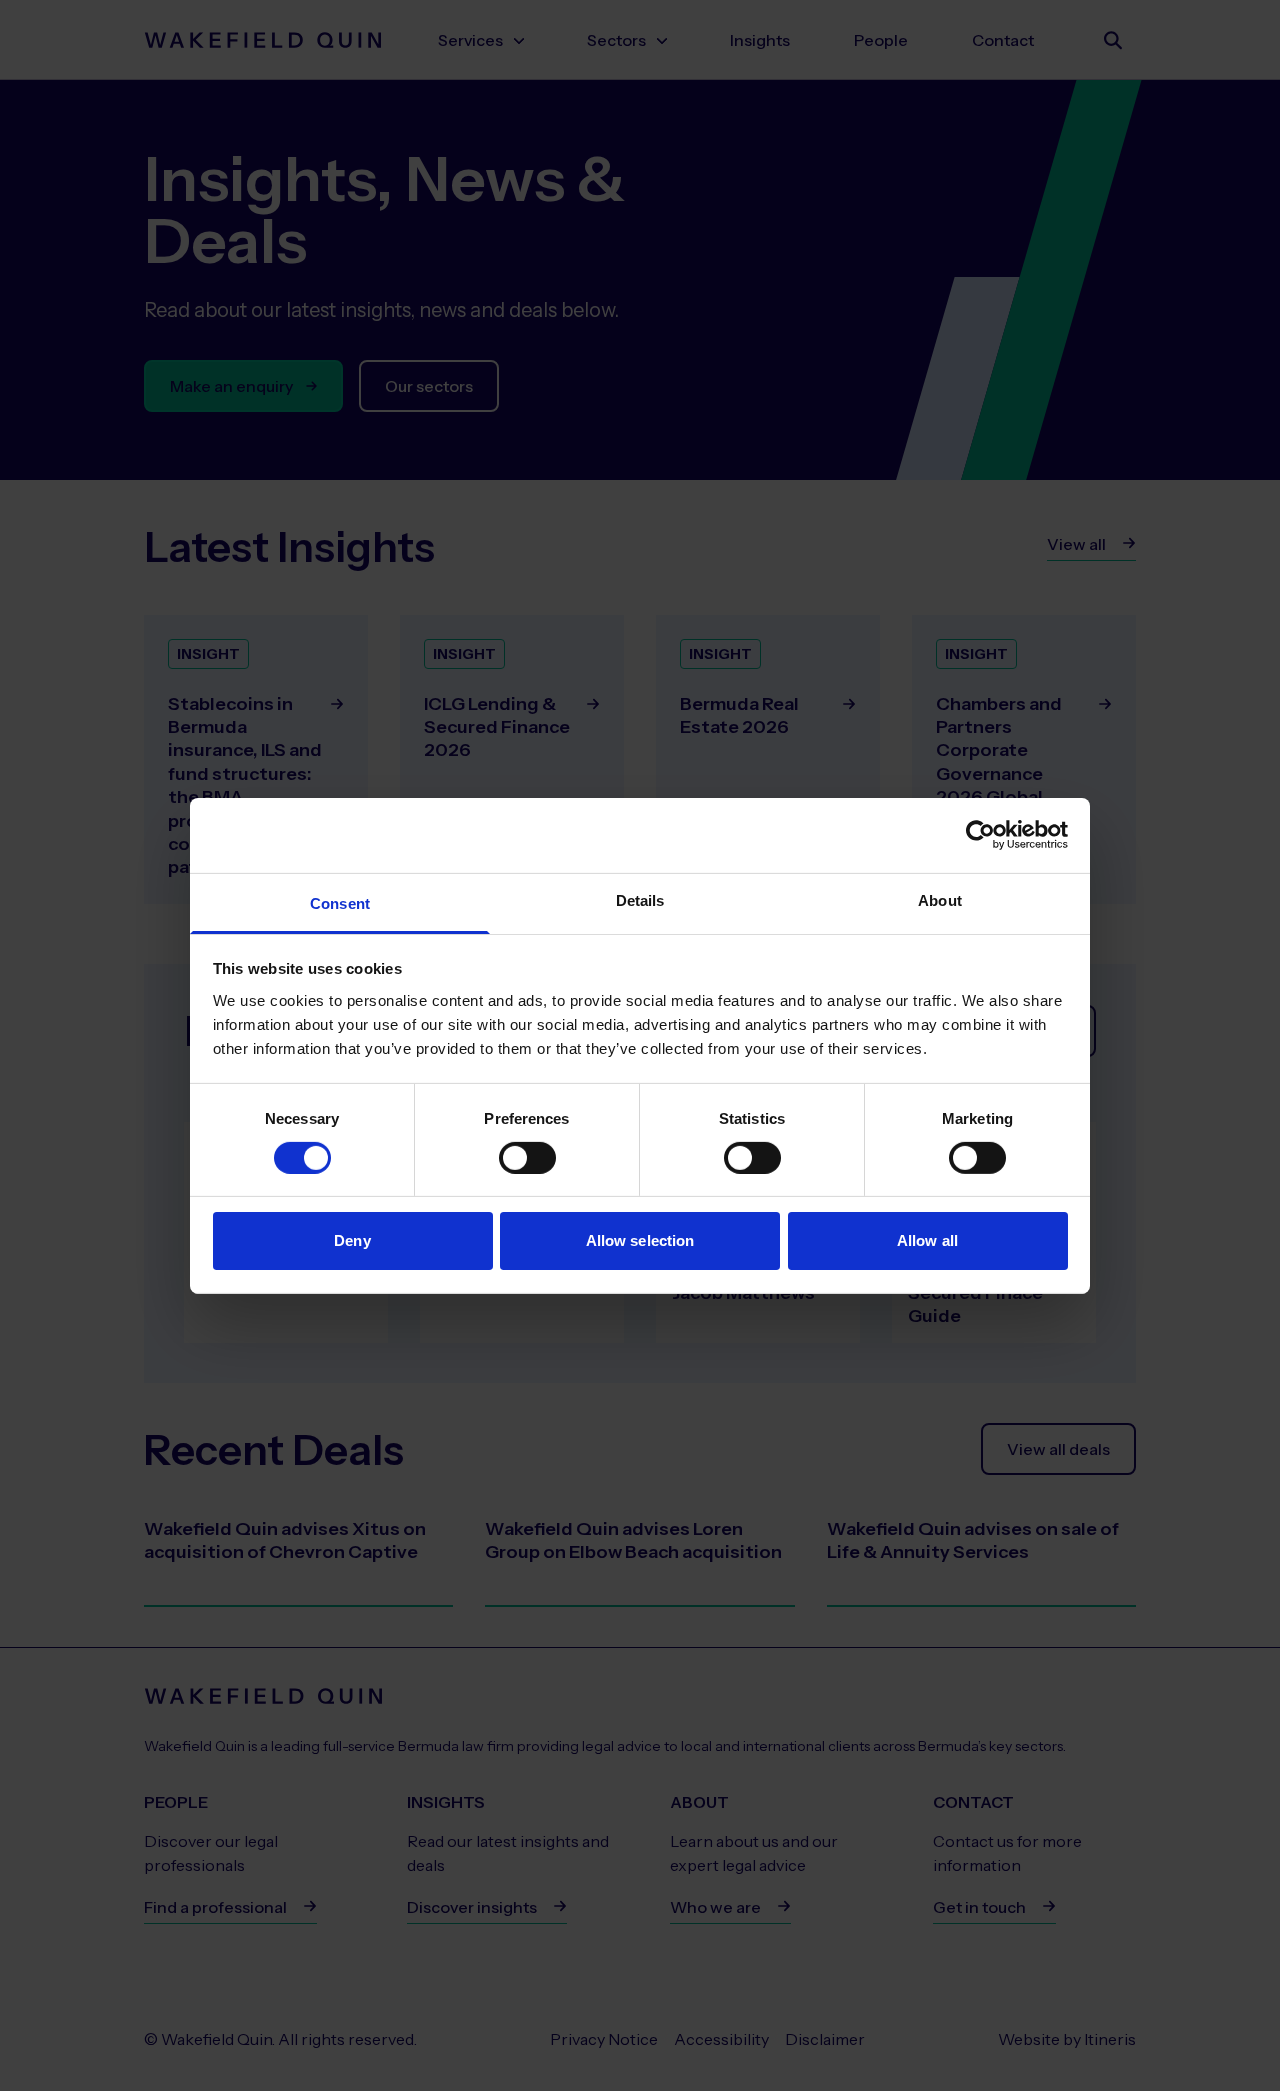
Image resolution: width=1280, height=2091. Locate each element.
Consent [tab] (340, 902)
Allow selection (640, 1240)
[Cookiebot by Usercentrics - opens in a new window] (980, 835)
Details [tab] (640, 899)
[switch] (527, 1158)
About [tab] (940, 899)
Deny (352, 1240)
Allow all (927, 1240)
